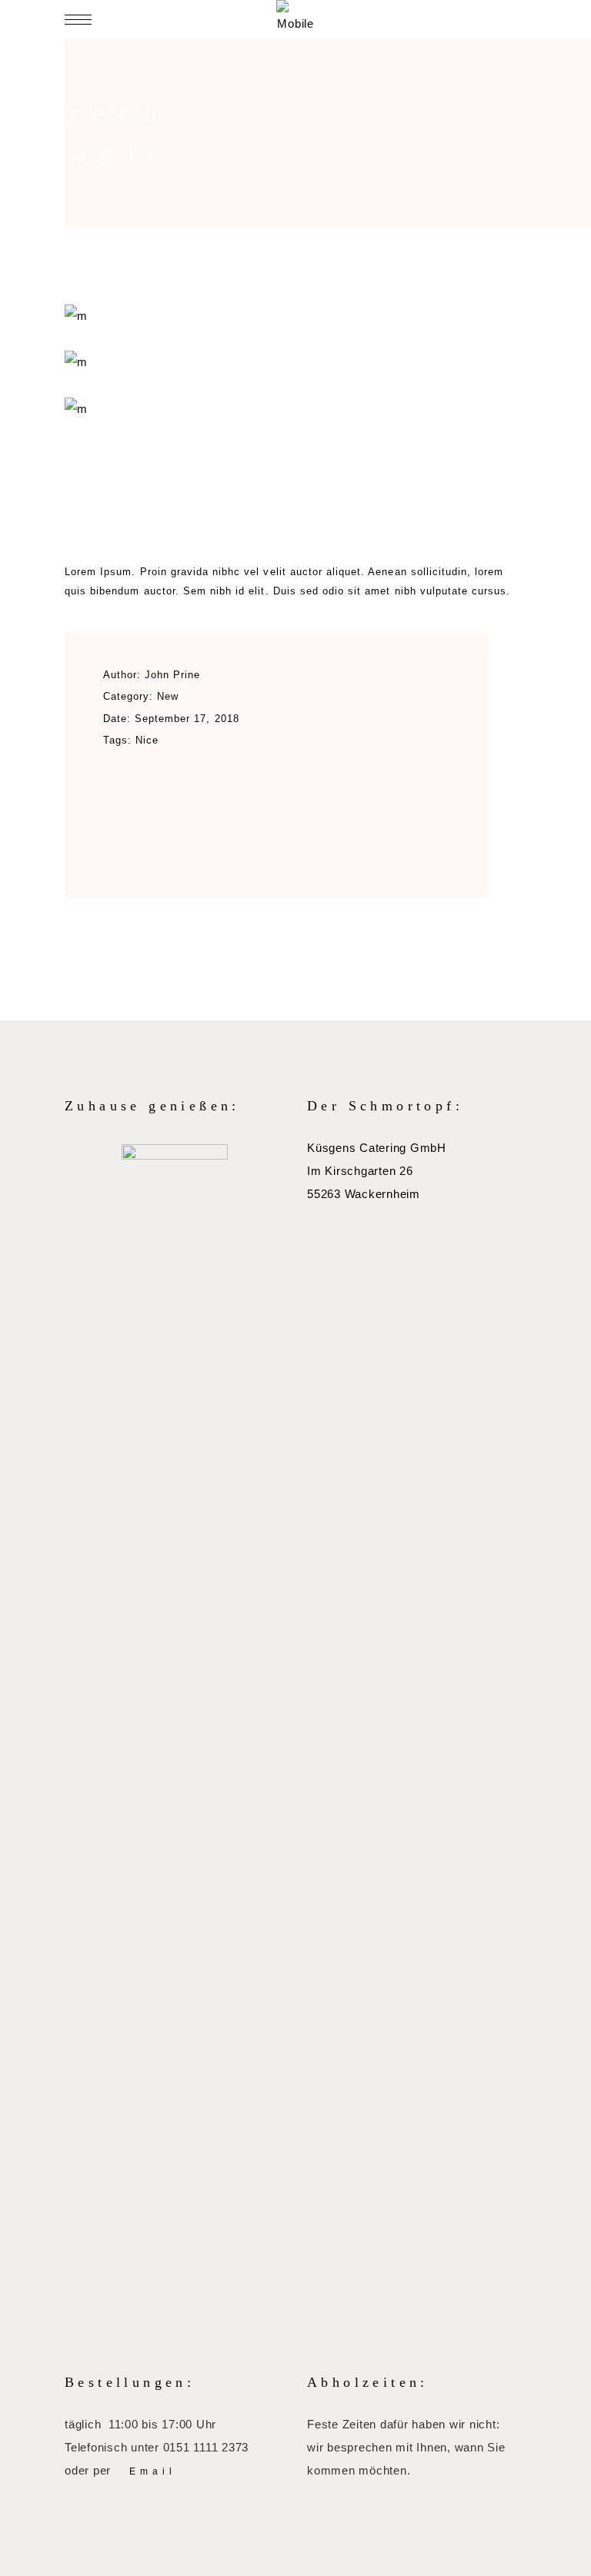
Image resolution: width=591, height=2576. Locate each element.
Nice (147, 740)
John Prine (172, 675)
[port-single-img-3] (295, 316)
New (168, 696)
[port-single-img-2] (295, 362)
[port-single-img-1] (295, 409)
